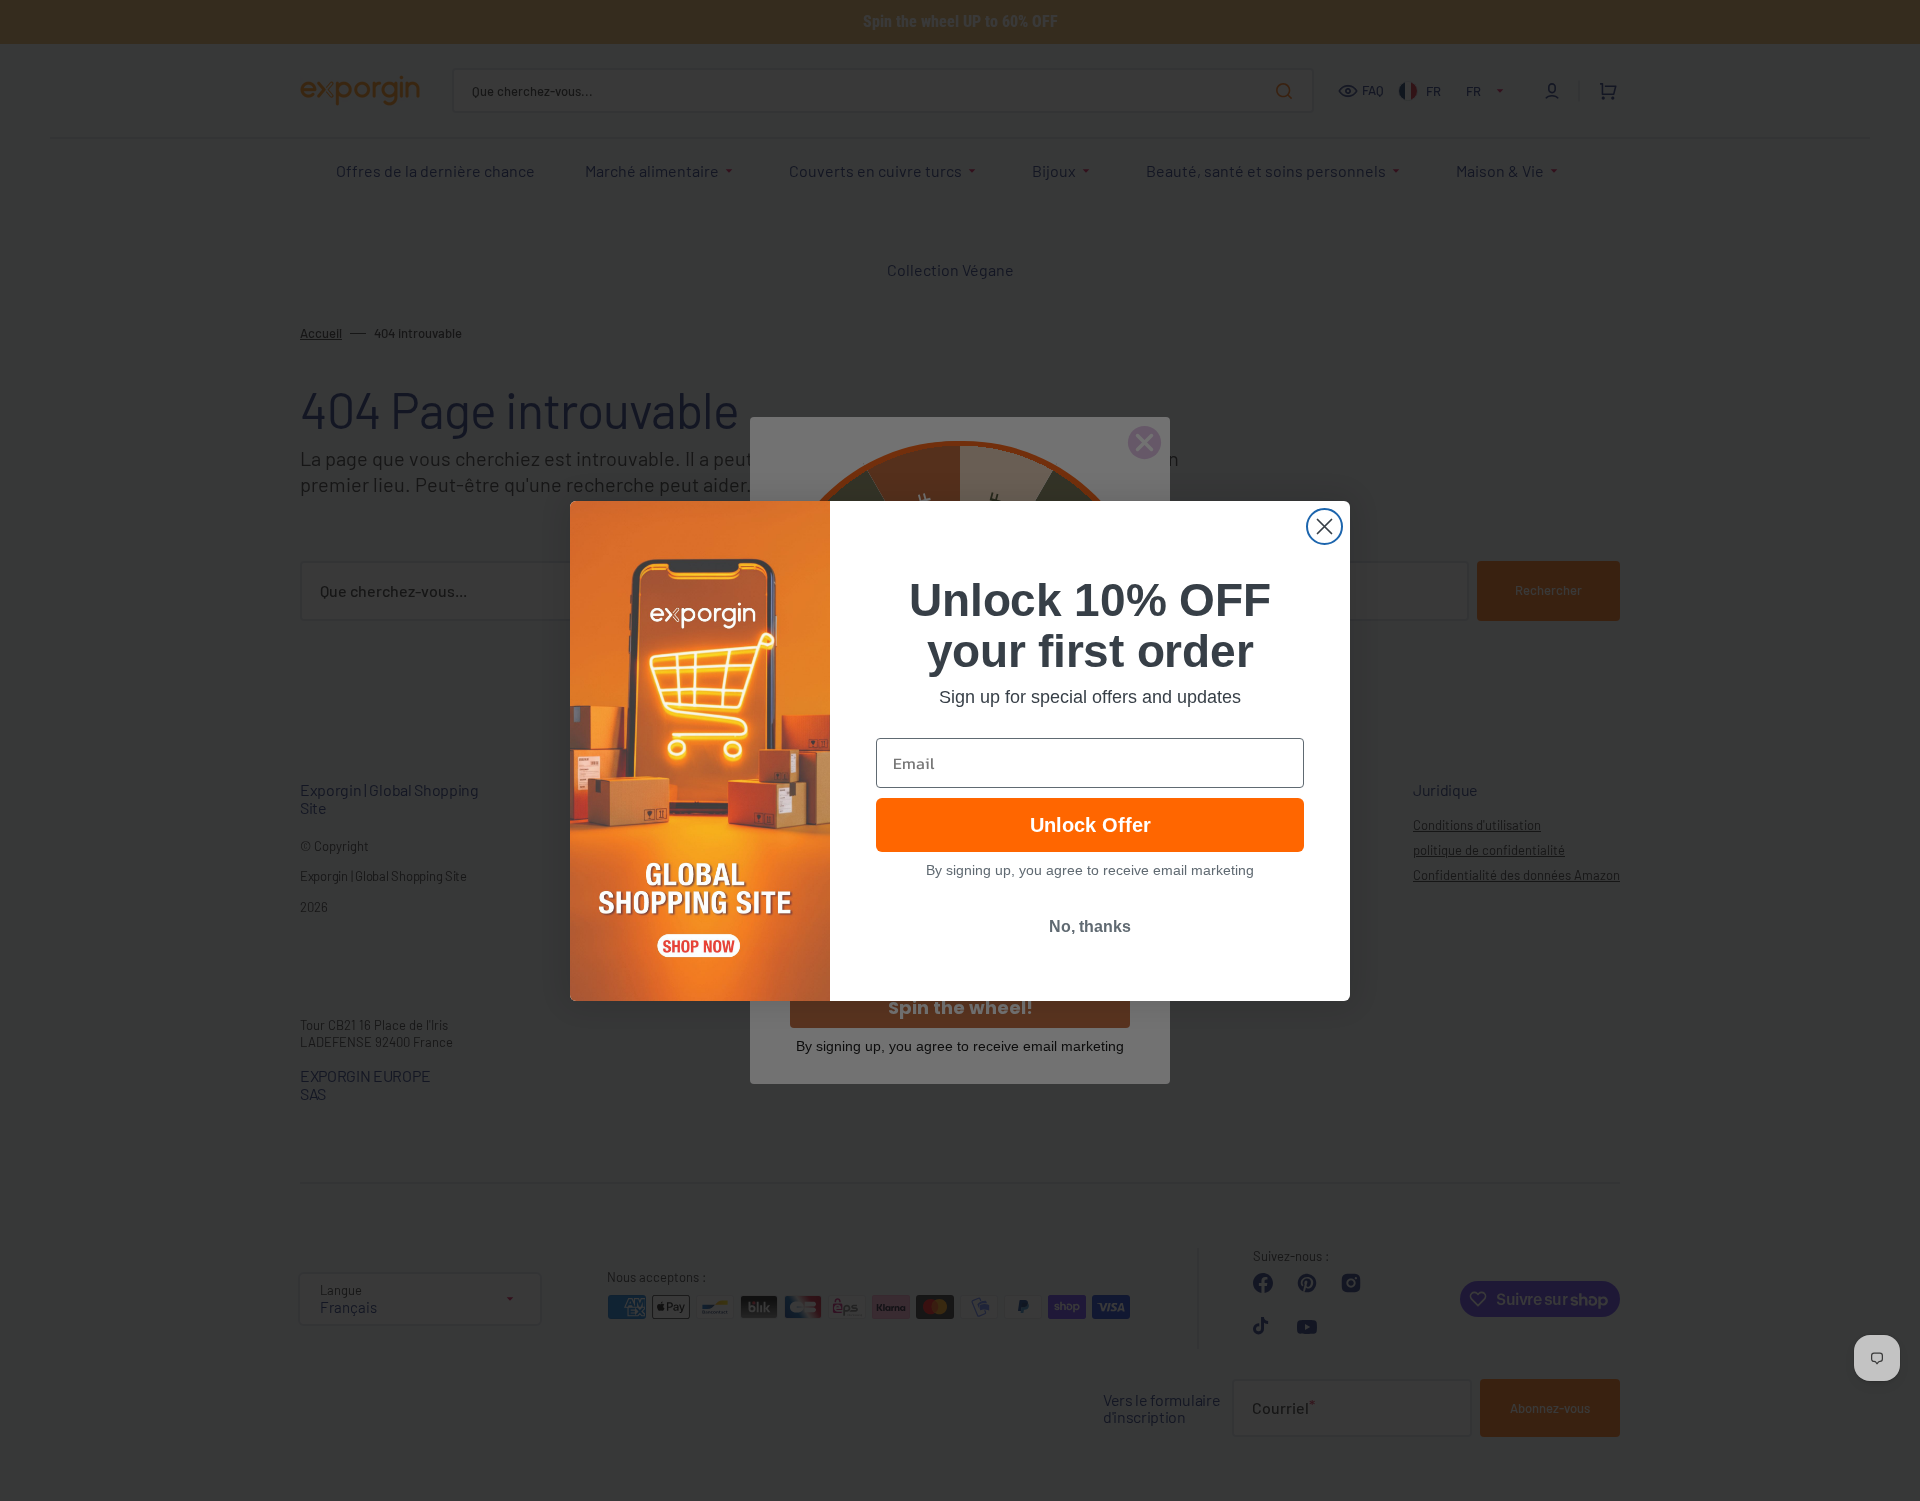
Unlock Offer (1090, 825)
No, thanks (1090, 926)
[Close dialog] (1324, 526)
